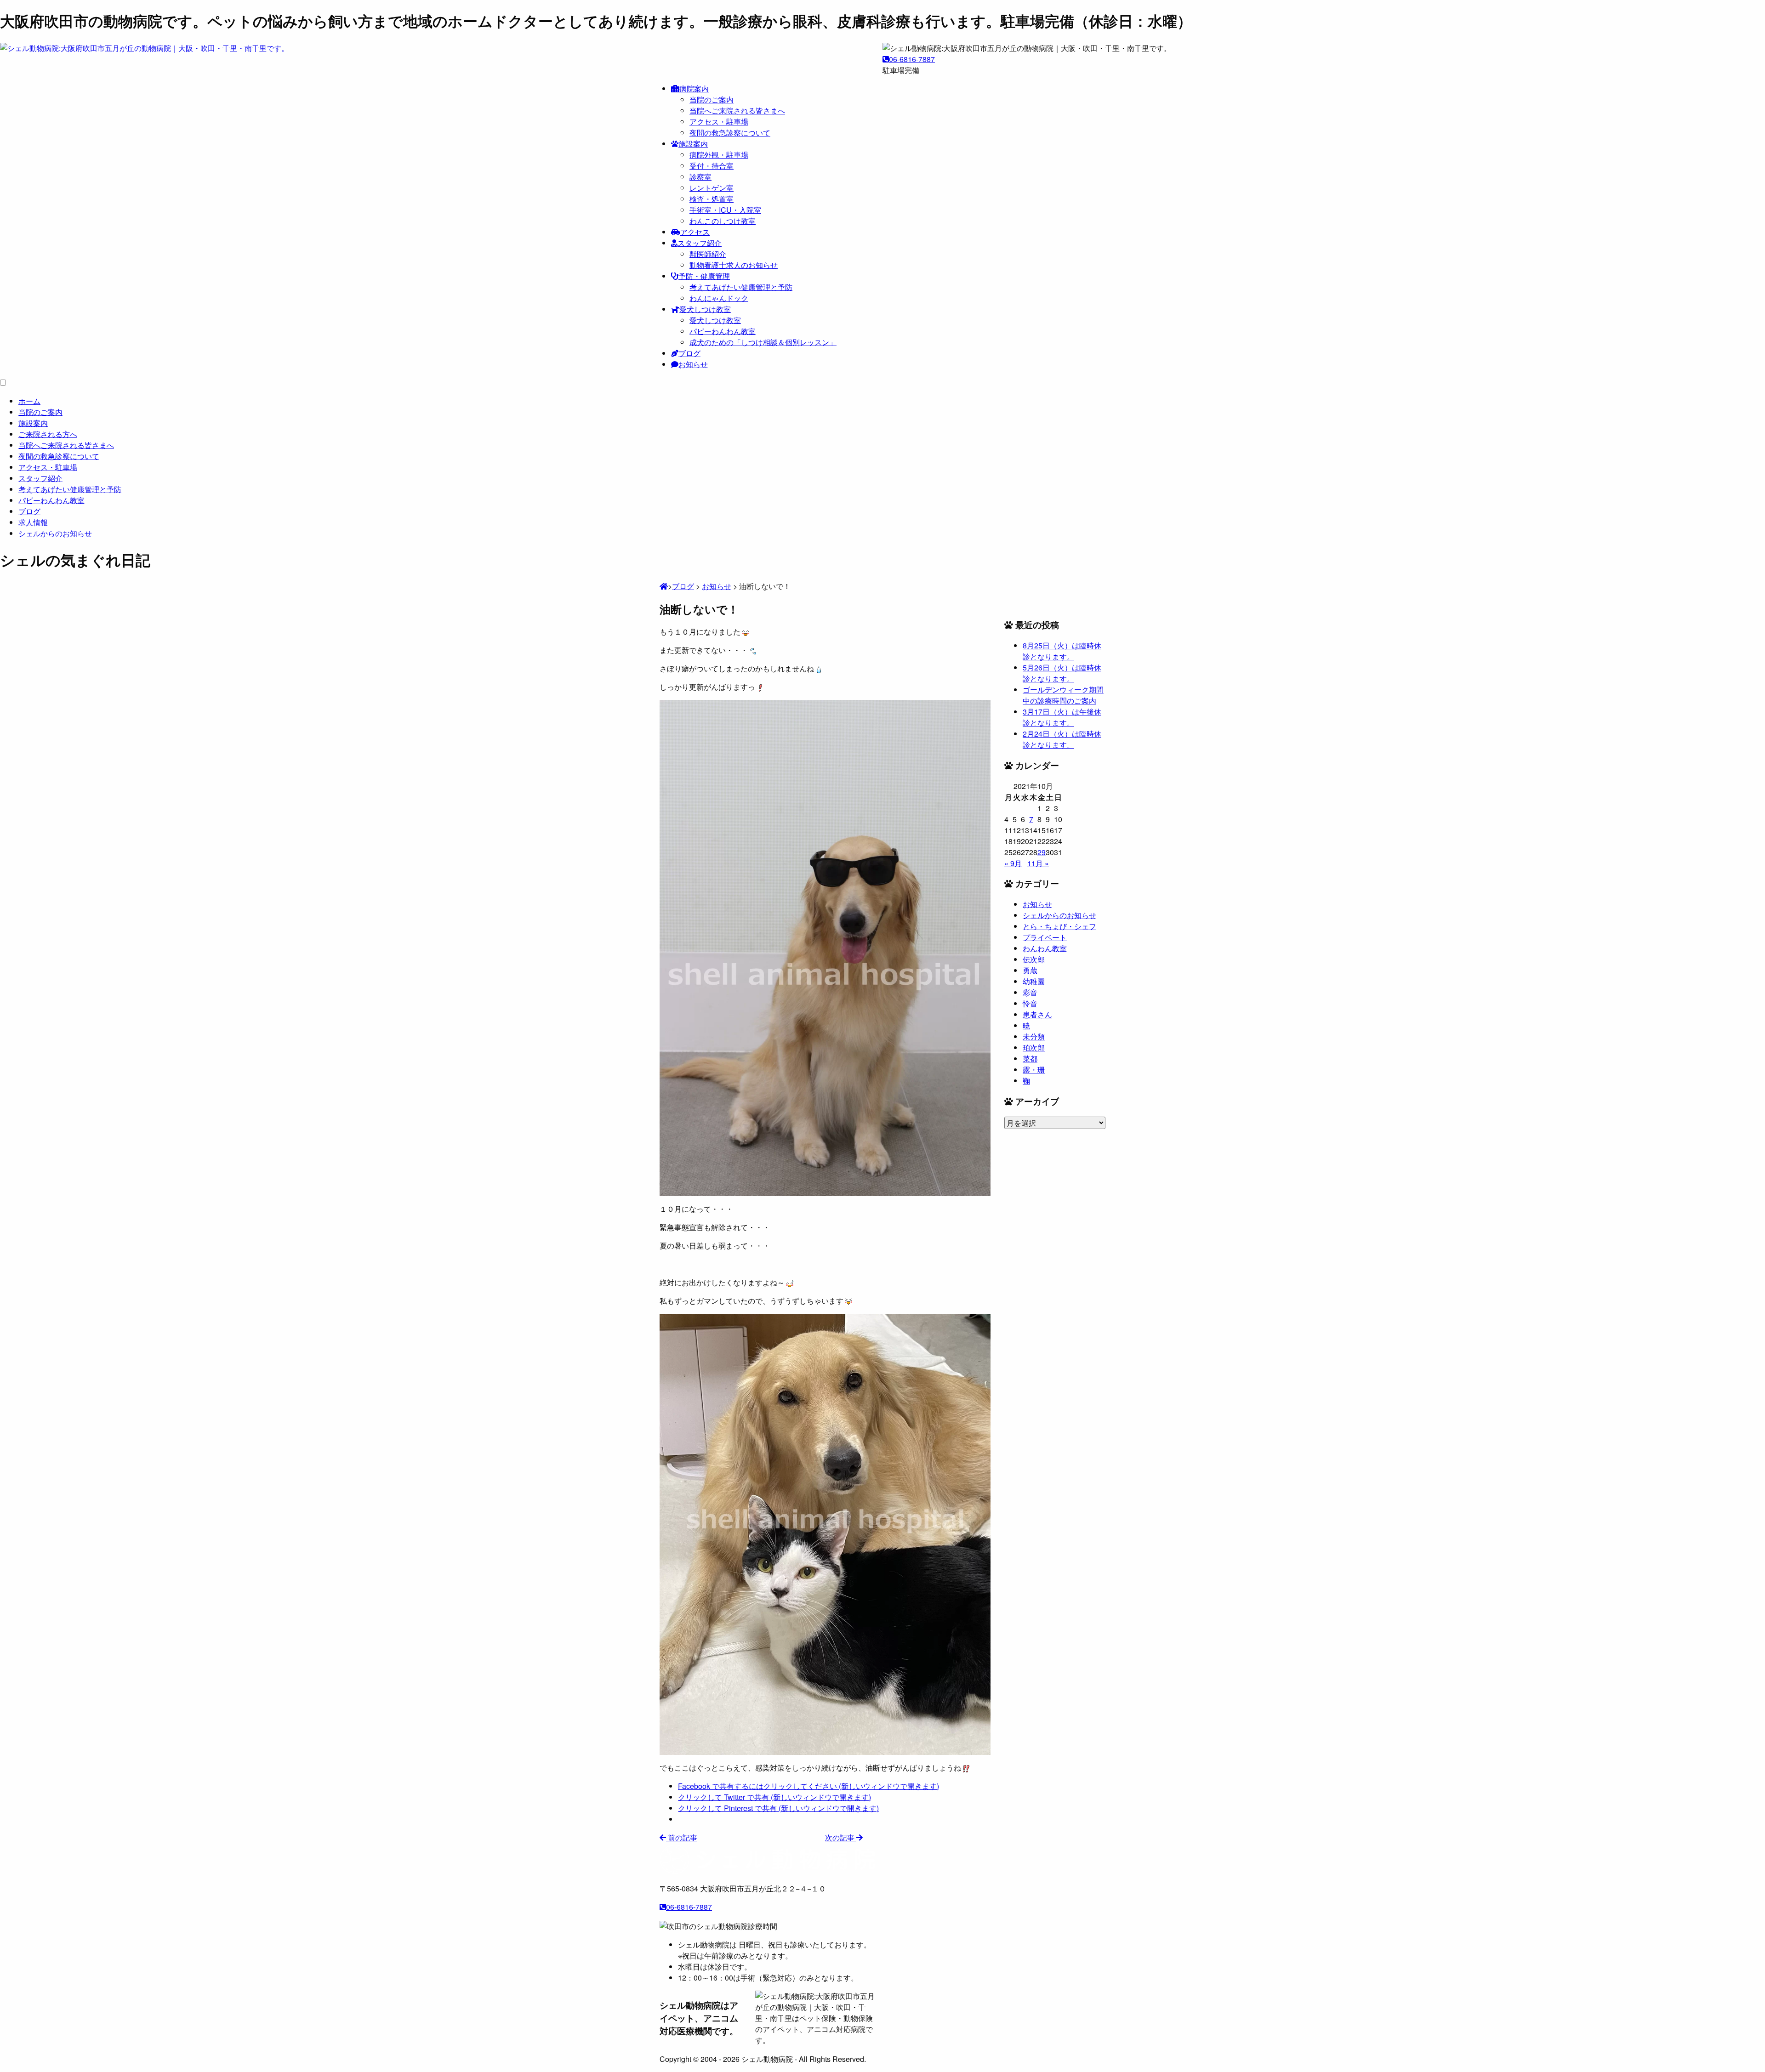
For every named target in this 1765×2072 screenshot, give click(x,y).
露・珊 (1034, 1070)
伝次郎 (1034, 959)
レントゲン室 (712, 188)
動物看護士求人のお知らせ (734, 265)
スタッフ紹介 (700, 243)
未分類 (1034, 1036)
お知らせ (693, 364)
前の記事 (682, 1837)
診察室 (700, 177)
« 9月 (1013, 863)
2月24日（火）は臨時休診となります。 (1062, 739)
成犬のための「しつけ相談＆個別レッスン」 (763, 342)
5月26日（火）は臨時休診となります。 (1062, 673)
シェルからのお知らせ (1059, 915)
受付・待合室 (712, 166)
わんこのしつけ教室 (723, 221)
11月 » (1038, 863)
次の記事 (841, 1837)
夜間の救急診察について (730, 133)
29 (1042, 852)
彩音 (1030, 992)
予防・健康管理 (704, 276)
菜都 (1030, 1059)
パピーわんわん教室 (723, 331)
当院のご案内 (712, 99)
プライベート (1045, 937)
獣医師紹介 (708, 254)
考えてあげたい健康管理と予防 (741, 287)
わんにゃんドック (719, 298)
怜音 (1030, 1003)
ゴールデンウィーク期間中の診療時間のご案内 (1063, 695)
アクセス (695, 232)
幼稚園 (1034, 981)
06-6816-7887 (912, 59)
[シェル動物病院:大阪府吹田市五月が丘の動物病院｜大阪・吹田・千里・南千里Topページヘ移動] (664, 586)
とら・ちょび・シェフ (1059, 926)
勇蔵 (1030, 970)
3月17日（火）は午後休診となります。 (1062, 717)
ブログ (689, 353)
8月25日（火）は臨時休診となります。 (1062, 651)
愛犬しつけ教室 (705, 309)
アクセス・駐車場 (719, 122)
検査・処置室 (712, 199)
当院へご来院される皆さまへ (737, 111)
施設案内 (693, 144)
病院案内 (694, 88)
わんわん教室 (1045, 948)
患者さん (1037, 1014)
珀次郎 (1034, 1047)
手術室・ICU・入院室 (725, 210)
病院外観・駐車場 (719, 155)
